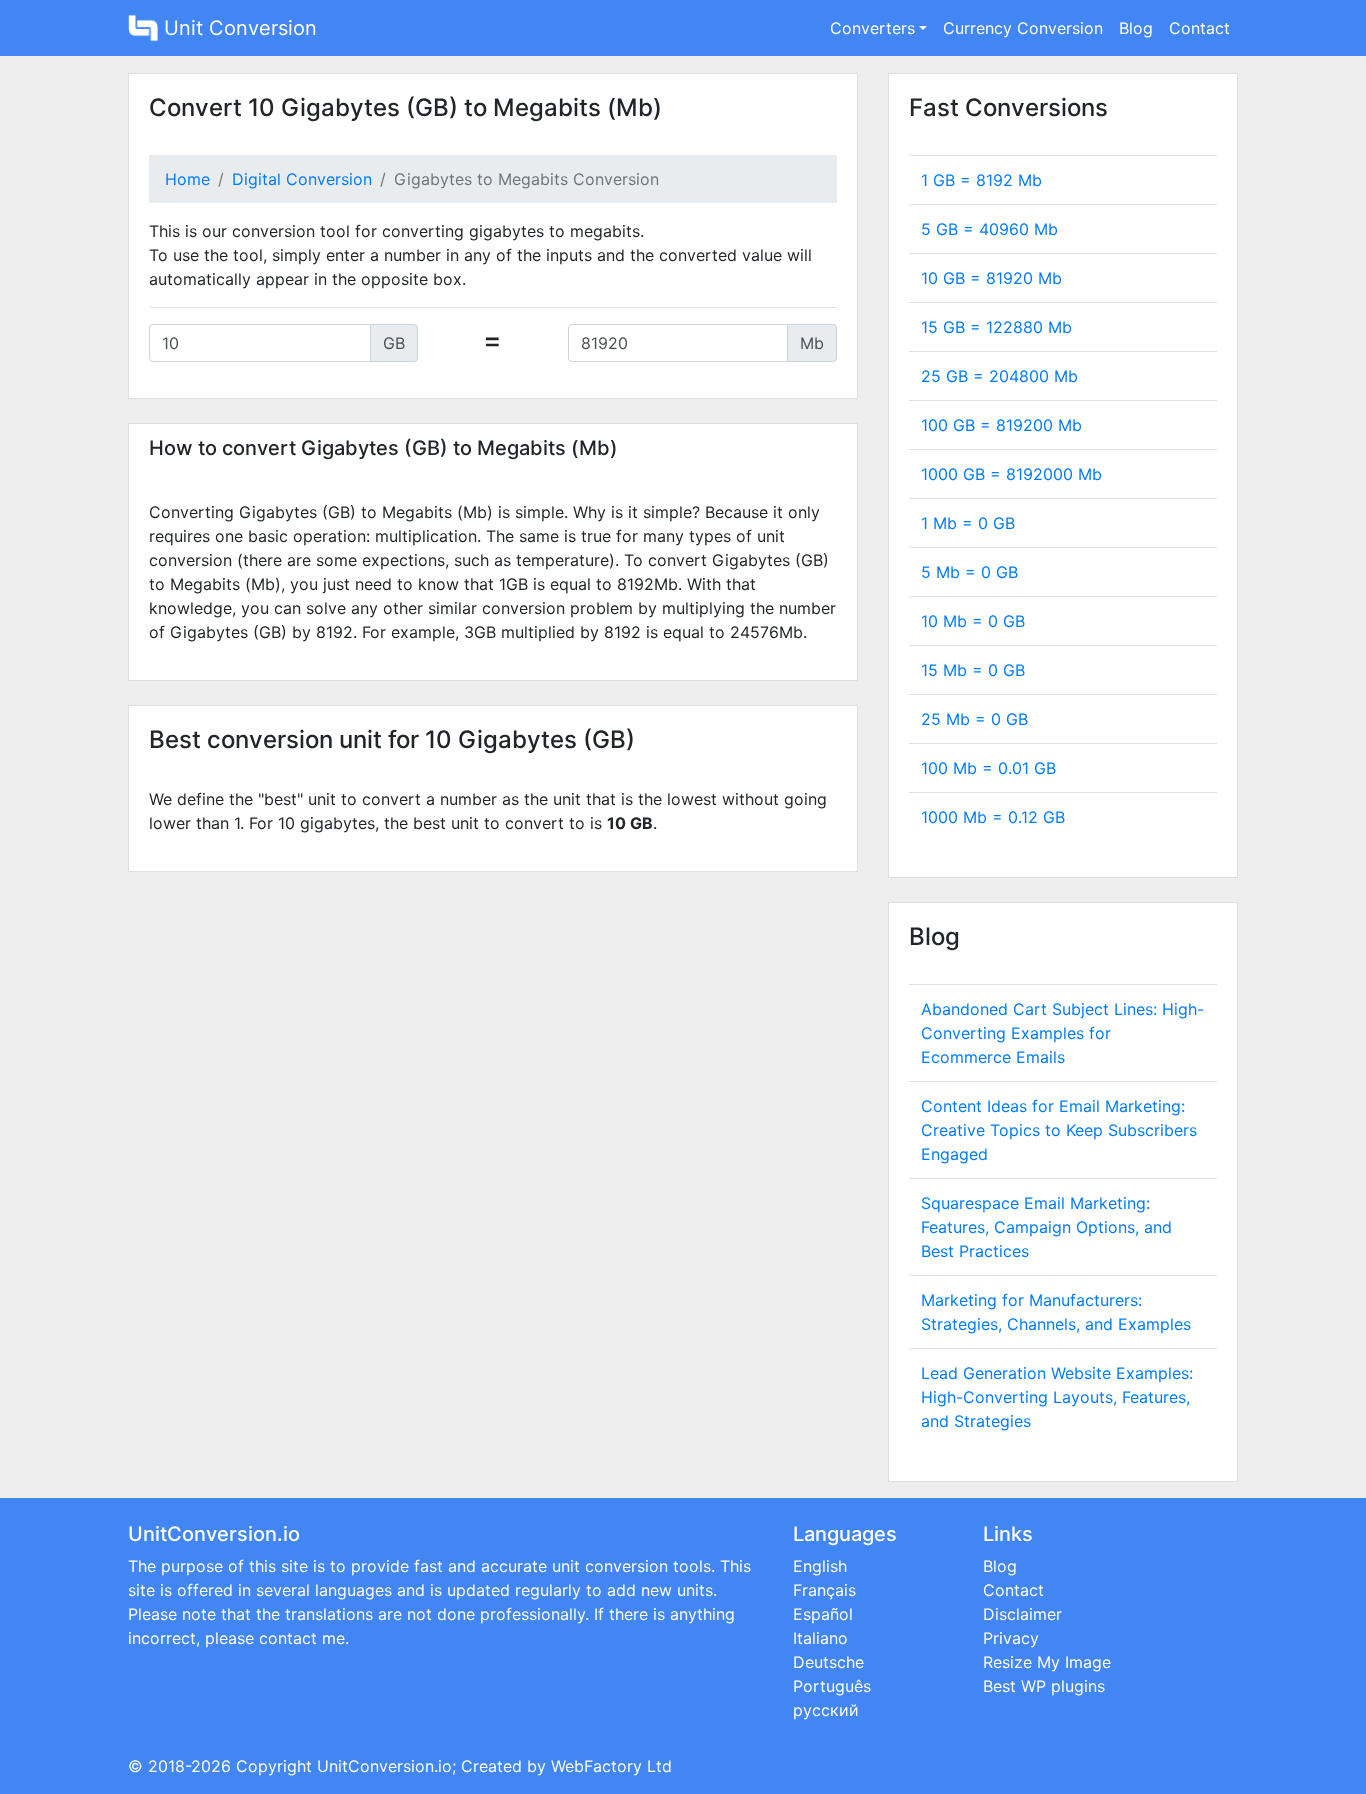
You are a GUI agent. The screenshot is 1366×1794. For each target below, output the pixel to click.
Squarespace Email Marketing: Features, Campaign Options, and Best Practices (1046, 1227)
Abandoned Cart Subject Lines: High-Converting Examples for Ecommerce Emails (1062, 1033)
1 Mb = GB (968, 523)
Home (187, 179)
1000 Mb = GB (993, 817)
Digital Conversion (302, 179)
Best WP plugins (1044, 1686)
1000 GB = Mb (1011, 474)
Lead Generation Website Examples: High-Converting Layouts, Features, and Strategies (1057, 1397)
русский (826, 1710)
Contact (1199, 28)
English (820, 1566)
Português (832, 1686)
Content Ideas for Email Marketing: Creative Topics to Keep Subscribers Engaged (1059, 1130)
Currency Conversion (1023, 28)
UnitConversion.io (384, 1766)
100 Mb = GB (988, 768)
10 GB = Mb (991, 278)
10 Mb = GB (973, 621)
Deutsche (828, 1662)
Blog (1136, 28)
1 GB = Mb (981, 180)
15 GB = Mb (996, 327)
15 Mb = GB (973, 670)
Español (823, 1614)
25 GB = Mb (999, 376)
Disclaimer (1022, 1614)
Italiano (820, 1638)
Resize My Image (1047, 1662)
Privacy (1011, 1638)
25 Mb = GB (974, 719)
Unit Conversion (237, 28)
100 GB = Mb (1001, 425)
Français (824, 1590)
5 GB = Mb (989, 229)
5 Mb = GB (969, 572)
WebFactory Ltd (611, 1766)
